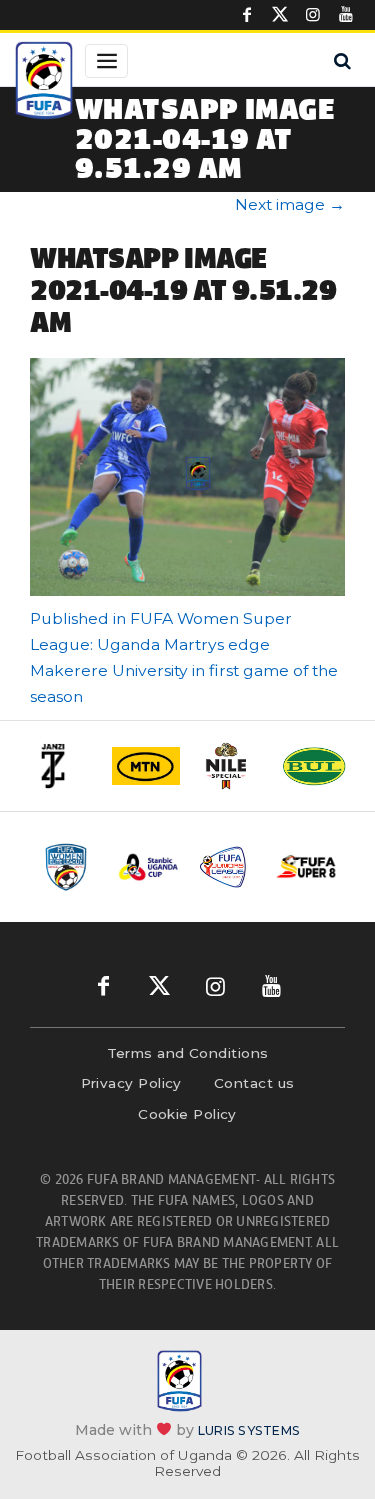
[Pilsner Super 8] (306, 867)
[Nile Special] (230, 766)
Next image (290, 204)
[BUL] (314, 766)
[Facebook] (247, 15)
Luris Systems (249, 1430)
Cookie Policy (187, 1114)
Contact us (254, 1083)
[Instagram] (313, 15)
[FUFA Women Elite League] (69, 867)
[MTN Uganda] (146, 766)
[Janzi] (62, 766)
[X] (280, 15)
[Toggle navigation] (106, 61)
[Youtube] (346, 15)
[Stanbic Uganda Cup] (148, 867)
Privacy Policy (131, 1083)
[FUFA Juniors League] (227, 866)
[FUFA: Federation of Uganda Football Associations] (44, 83)
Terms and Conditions (188, 1053)
